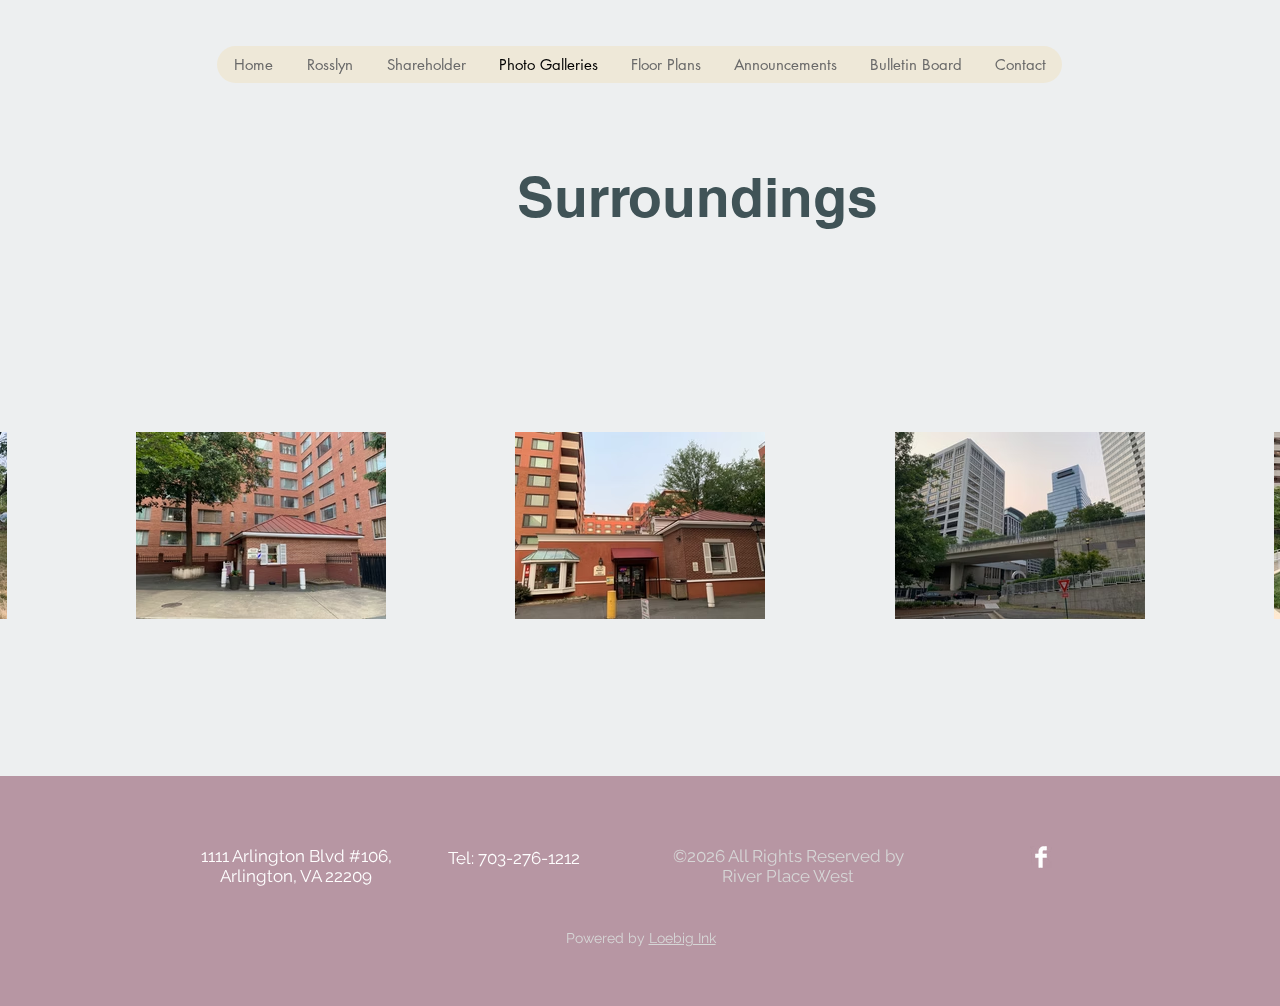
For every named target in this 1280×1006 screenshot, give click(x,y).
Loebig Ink (682, 938)
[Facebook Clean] (1041, 857)
